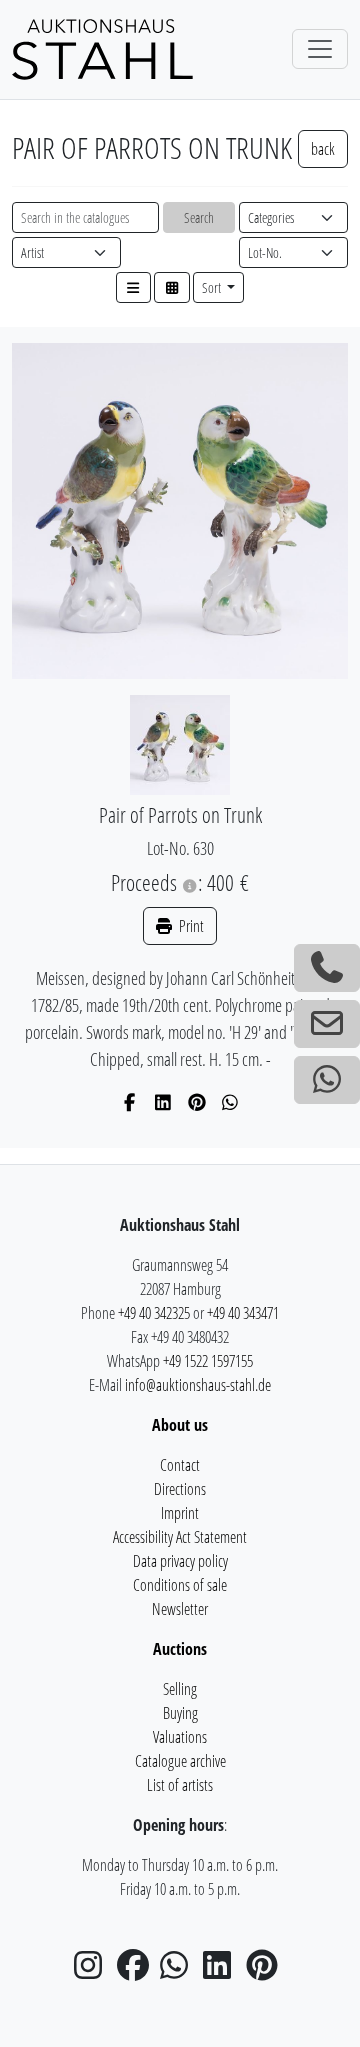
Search (199, 217)
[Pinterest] (197, 1102)
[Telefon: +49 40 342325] (327, 968)
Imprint (180, 1513)
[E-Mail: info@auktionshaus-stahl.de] (327, 1024)
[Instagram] (94, 1971)
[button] (134, 287)
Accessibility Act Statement (180, 1537)
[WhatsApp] (230, 1102)
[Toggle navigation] (320, 49)
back (323, 149)
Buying (180, 1713)
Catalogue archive (180, 1761)
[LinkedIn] (163, 1102)
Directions (180, 1489)
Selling (180, 1689)
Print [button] (190, 926)
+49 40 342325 (154, 1313)
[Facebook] (130, 1102)
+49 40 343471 (243, 1313)
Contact (180, 1465)
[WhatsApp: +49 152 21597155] (327, 1080)
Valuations (180, 1737)
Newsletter (180, 1609)
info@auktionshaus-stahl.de (198, 1385)
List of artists (180, 1785)
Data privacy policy (180, 1561)
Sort (213, 287)
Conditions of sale (180, 1585)
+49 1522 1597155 (208, 1361)
